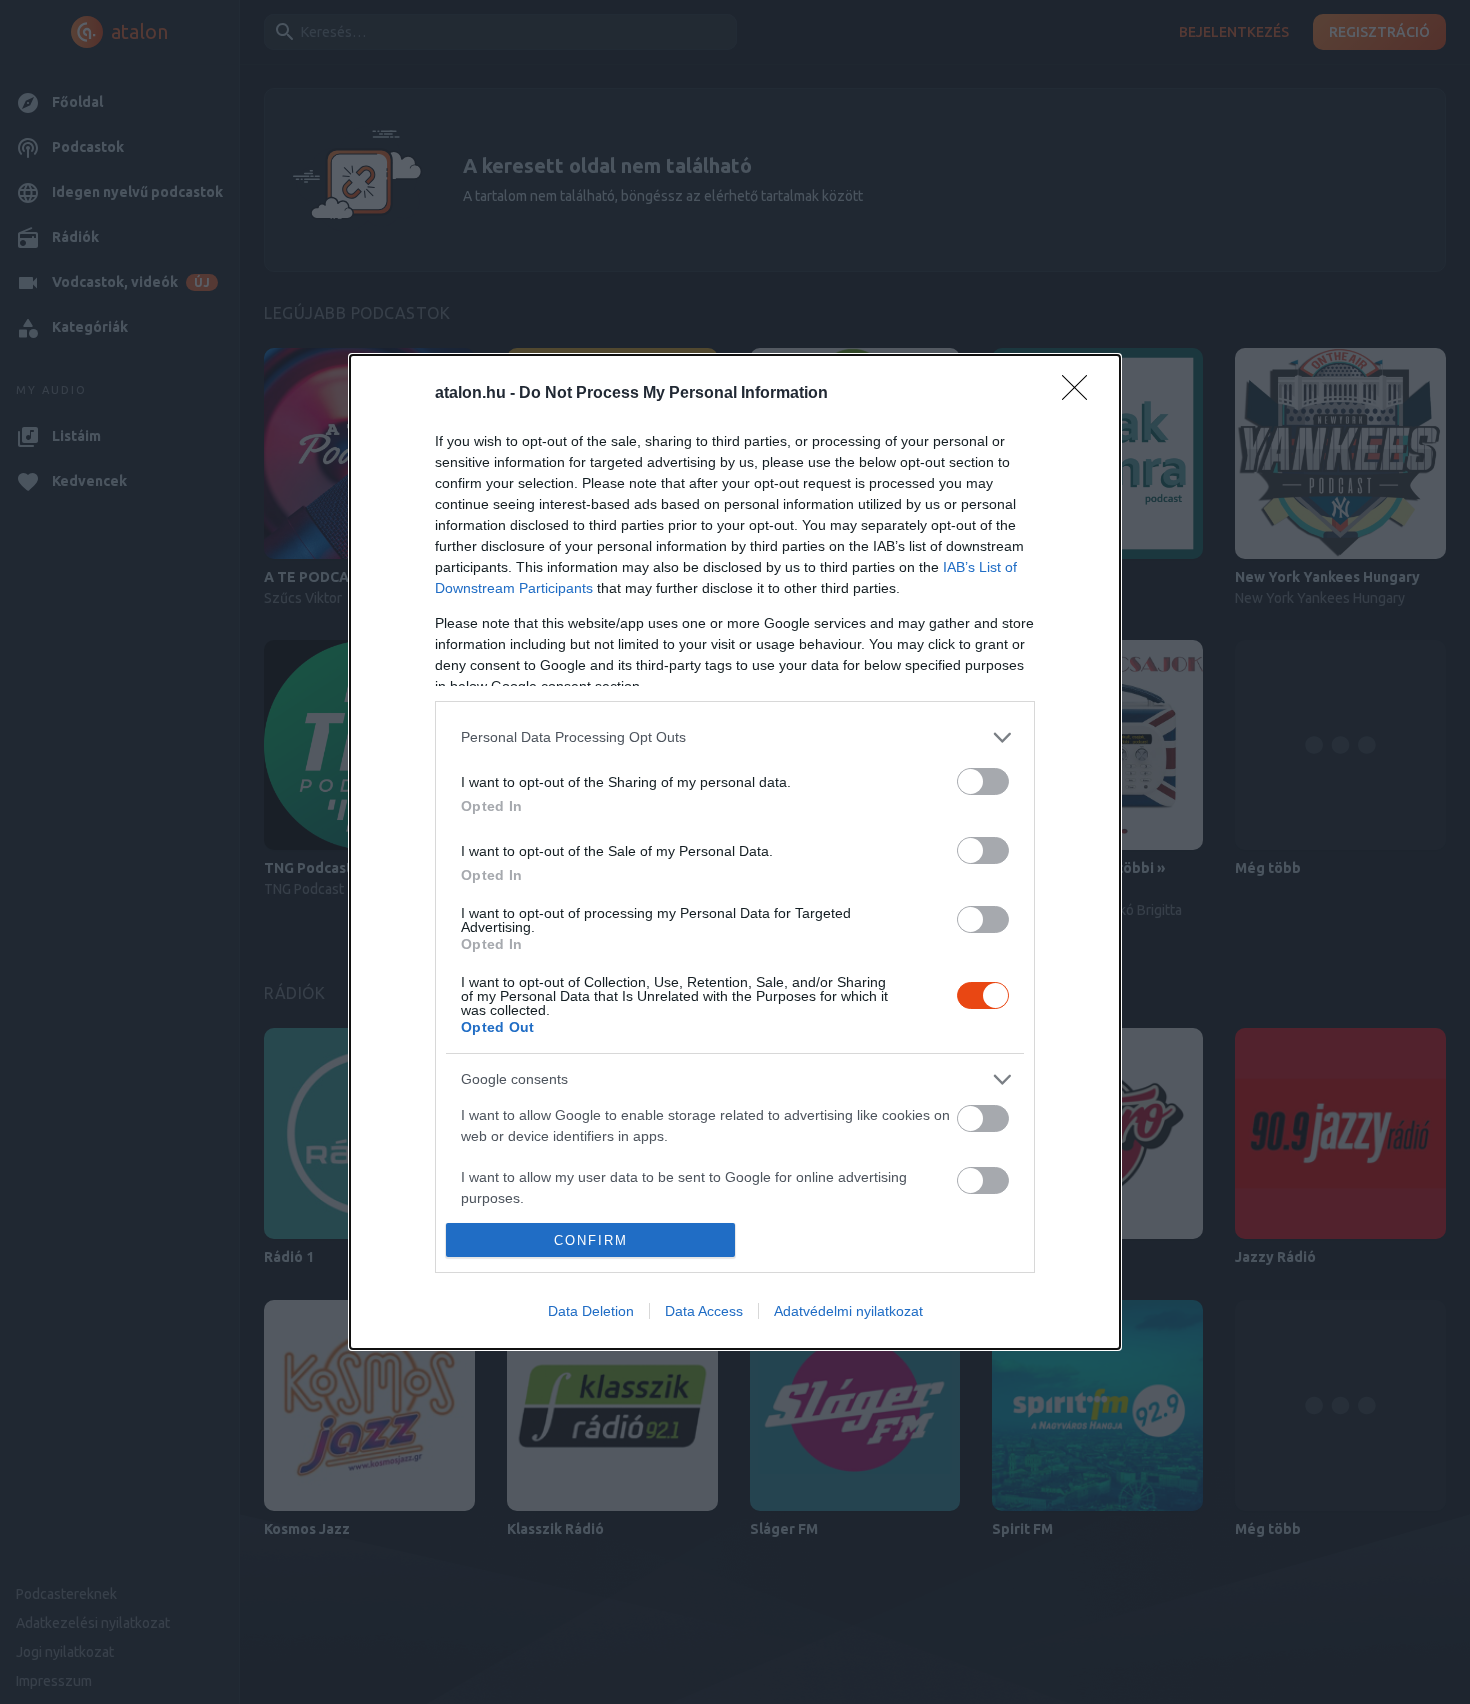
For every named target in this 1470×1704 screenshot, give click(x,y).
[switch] (983, 781)
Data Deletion (591, 1311)
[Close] (1081, 394)
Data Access (704, 1311)
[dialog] (735, 852)
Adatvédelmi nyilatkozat (848, 1311)
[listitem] (735, 737)
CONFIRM (591, 1240)
